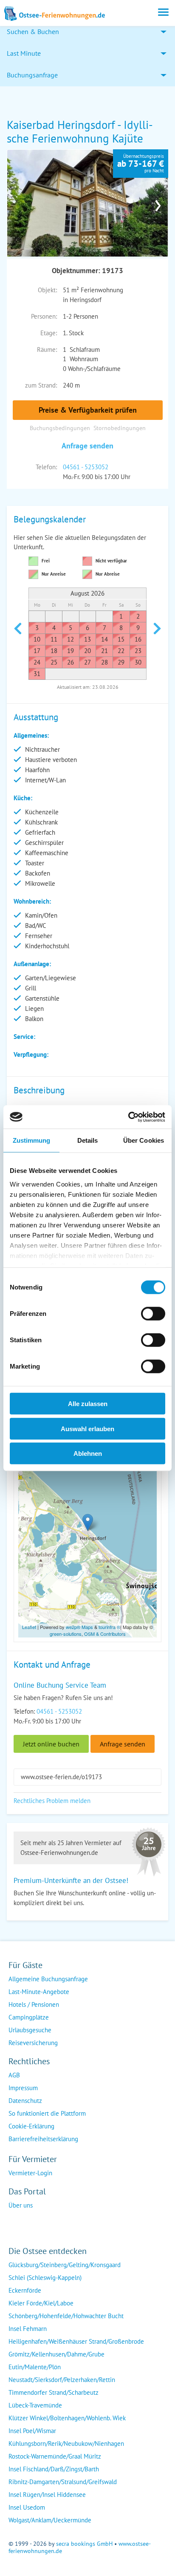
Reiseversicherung (33, 2043)
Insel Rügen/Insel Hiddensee (47, 2495)
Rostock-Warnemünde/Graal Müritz (55, 2456)
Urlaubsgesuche (30, 2030)
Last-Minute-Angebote (39, 1992)
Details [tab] (88, 1140)
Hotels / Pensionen (34, 2004)
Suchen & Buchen (33, 31)
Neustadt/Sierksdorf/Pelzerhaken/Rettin (62, 2380)
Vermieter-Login (30, 2173)
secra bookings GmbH (84, 2544)
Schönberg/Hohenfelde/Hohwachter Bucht (66, 2316)
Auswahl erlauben (87, 1428)
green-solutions (66, 1634)
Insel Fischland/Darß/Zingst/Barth (54, 2469)
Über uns (21, 2205)
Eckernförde (25, 2290)
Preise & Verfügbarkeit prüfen (88, 410)
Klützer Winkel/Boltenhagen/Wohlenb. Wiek (67, 2418)
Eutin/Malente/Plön (35, 2367)
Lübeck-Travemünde (35, 2405)
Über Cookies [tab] (144, 1140)
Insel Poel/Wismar (32, 2431)
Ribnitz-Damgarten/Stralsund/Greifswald (63, 2482)
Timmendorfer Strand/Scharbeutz (54, 2392)
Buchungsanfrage (32, 75)
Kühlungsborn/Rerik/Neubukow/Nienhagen (66, 2443)
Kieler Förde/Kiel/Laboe (41, 2303)
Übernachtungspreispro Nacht (141, 163)
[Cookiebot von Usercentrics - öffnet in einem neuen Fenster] (128, 1117)
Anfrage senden (87, 446)
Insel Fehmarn (28, 2329)
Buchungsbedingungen (60, 428)
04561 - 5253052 (86, 467)
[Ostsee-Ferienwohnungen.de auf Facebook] (15, 2222)
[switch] (153, 1314)
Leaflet (29, 1627)
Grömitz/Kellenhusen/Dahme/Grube (56, 2354)
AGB (14, 2075)
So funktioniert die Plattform (47, 2113)
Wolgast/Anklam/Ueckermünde (50, 2520)
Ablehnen (88, 1453)
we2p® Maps (79, 1627)
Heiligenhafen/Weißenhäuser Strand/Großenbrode (76, 2341)
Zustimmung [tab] (32, 1140)
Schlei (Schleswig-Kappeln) (45, 2278)
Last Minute (24, 53)
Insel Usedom (27, 2507)
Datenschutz (25, 2101)
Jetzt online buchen (51, 1744)
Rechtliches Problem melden (52, 1801)
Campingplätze (29, 2017)
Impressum (23, 2088)
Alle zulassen (88, 1404)
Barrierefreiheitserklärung (43, 2139)
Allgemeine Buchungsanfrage (48, 1979)
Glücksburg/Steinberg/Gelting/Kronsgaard (65, 2265)
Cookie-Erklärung (31, 2126)
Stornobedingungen (120, 428)
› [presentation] (158, 203)
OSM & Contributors (105, 1634)
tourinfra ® (109, 1627)
